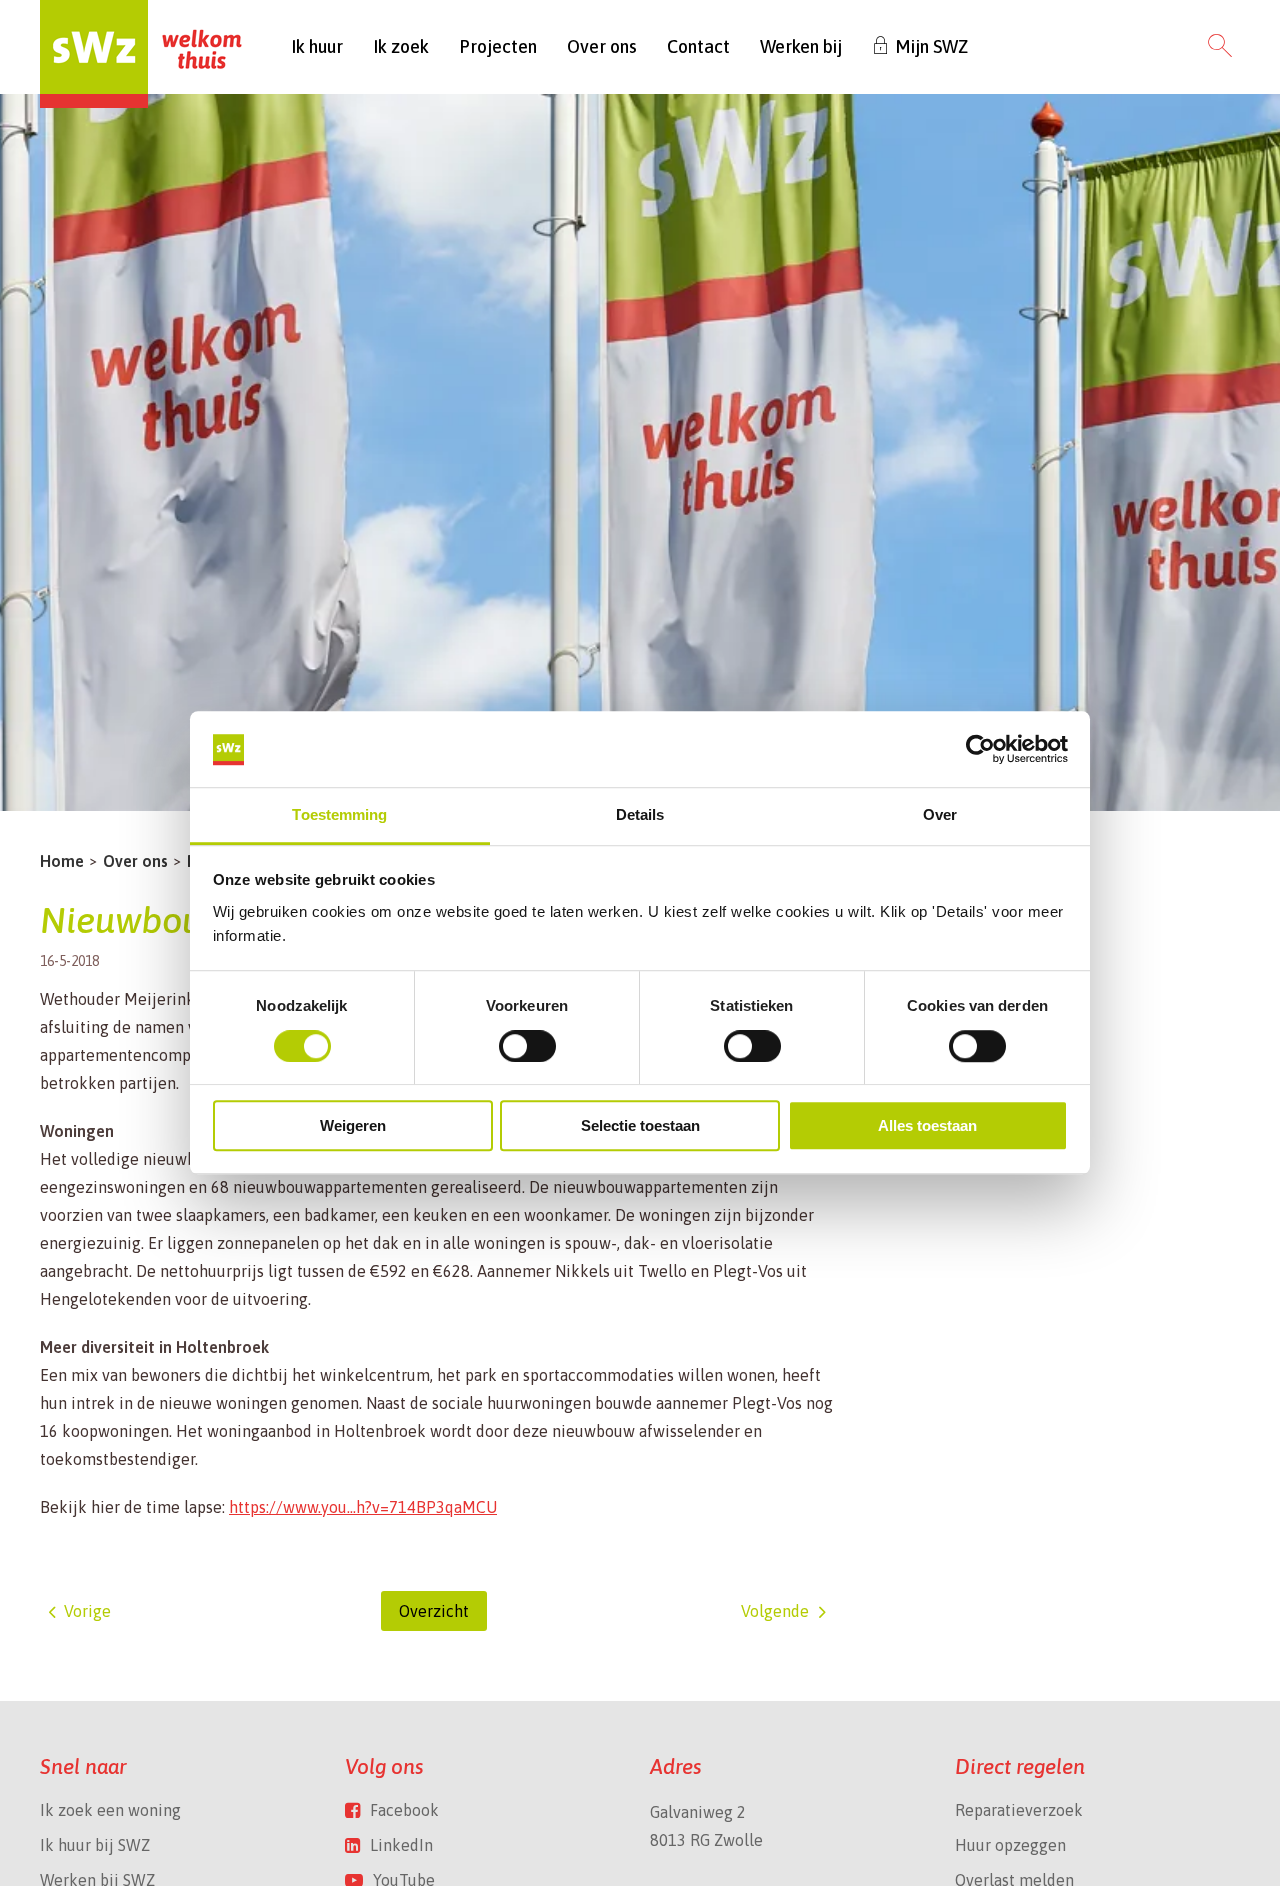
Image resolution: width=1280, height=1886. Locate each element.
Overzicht (434, 1611)
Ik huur (317, 46)
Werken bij (801, 46)
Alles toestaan (927, 1125)
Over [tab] (940, 815)
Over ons (602, 46)
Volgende (775, 1611)
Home (62, 861)
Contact (698, 46)
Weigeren (353, 1125)
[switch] (527, 1046)
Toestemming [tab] (339, 815)
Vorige (87, 1611)
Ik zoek (401, 46)
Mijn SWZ (931, 46)
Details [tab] (640, 815)
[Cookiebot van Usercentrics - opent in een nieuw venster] (980, 750)
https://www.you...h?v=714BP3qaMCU (363, 1507)
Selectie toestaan (640, 1125)
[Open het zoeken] (1220, 47)
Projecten (498, 46)
